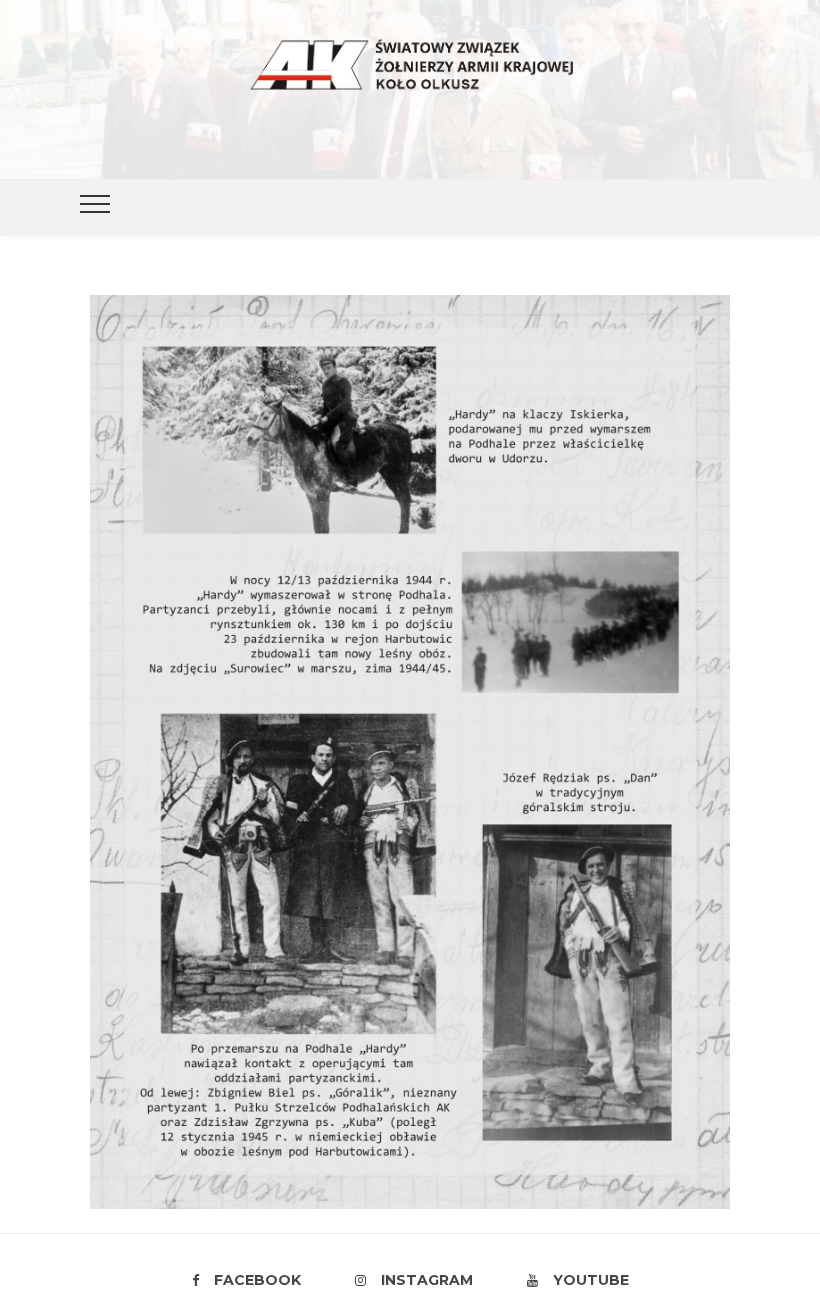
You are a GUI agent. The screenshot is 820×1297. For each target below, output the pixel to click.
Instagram (427, 1280)
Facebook (257, 1280)
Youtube (591, 1280)
